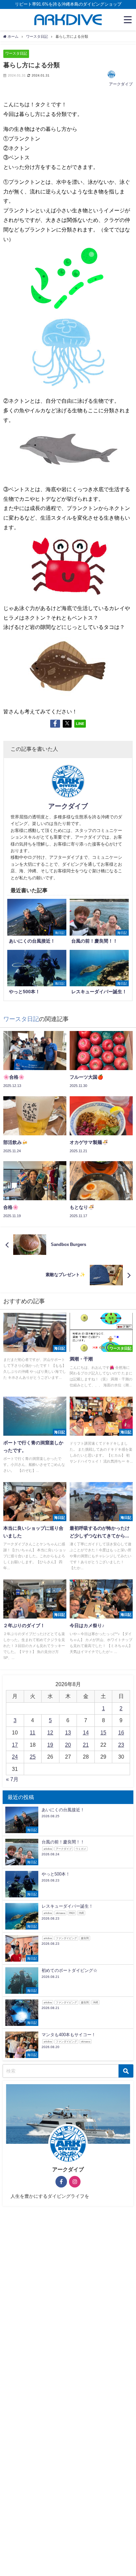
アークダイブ (121, 84)
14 (86, 1732)
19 (50, 1745)
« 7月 (12, 1779)
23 (121, 1745)
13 (68, 1732)
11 (33, 1732)
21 (86, 1745)
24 (15, 1757)
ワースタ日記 (16, 53)
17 (15, 1745)
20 (68, 1745)
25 (33, 1757)
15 (103, 1732)
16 (121, 1732)
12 (50, 1732)
